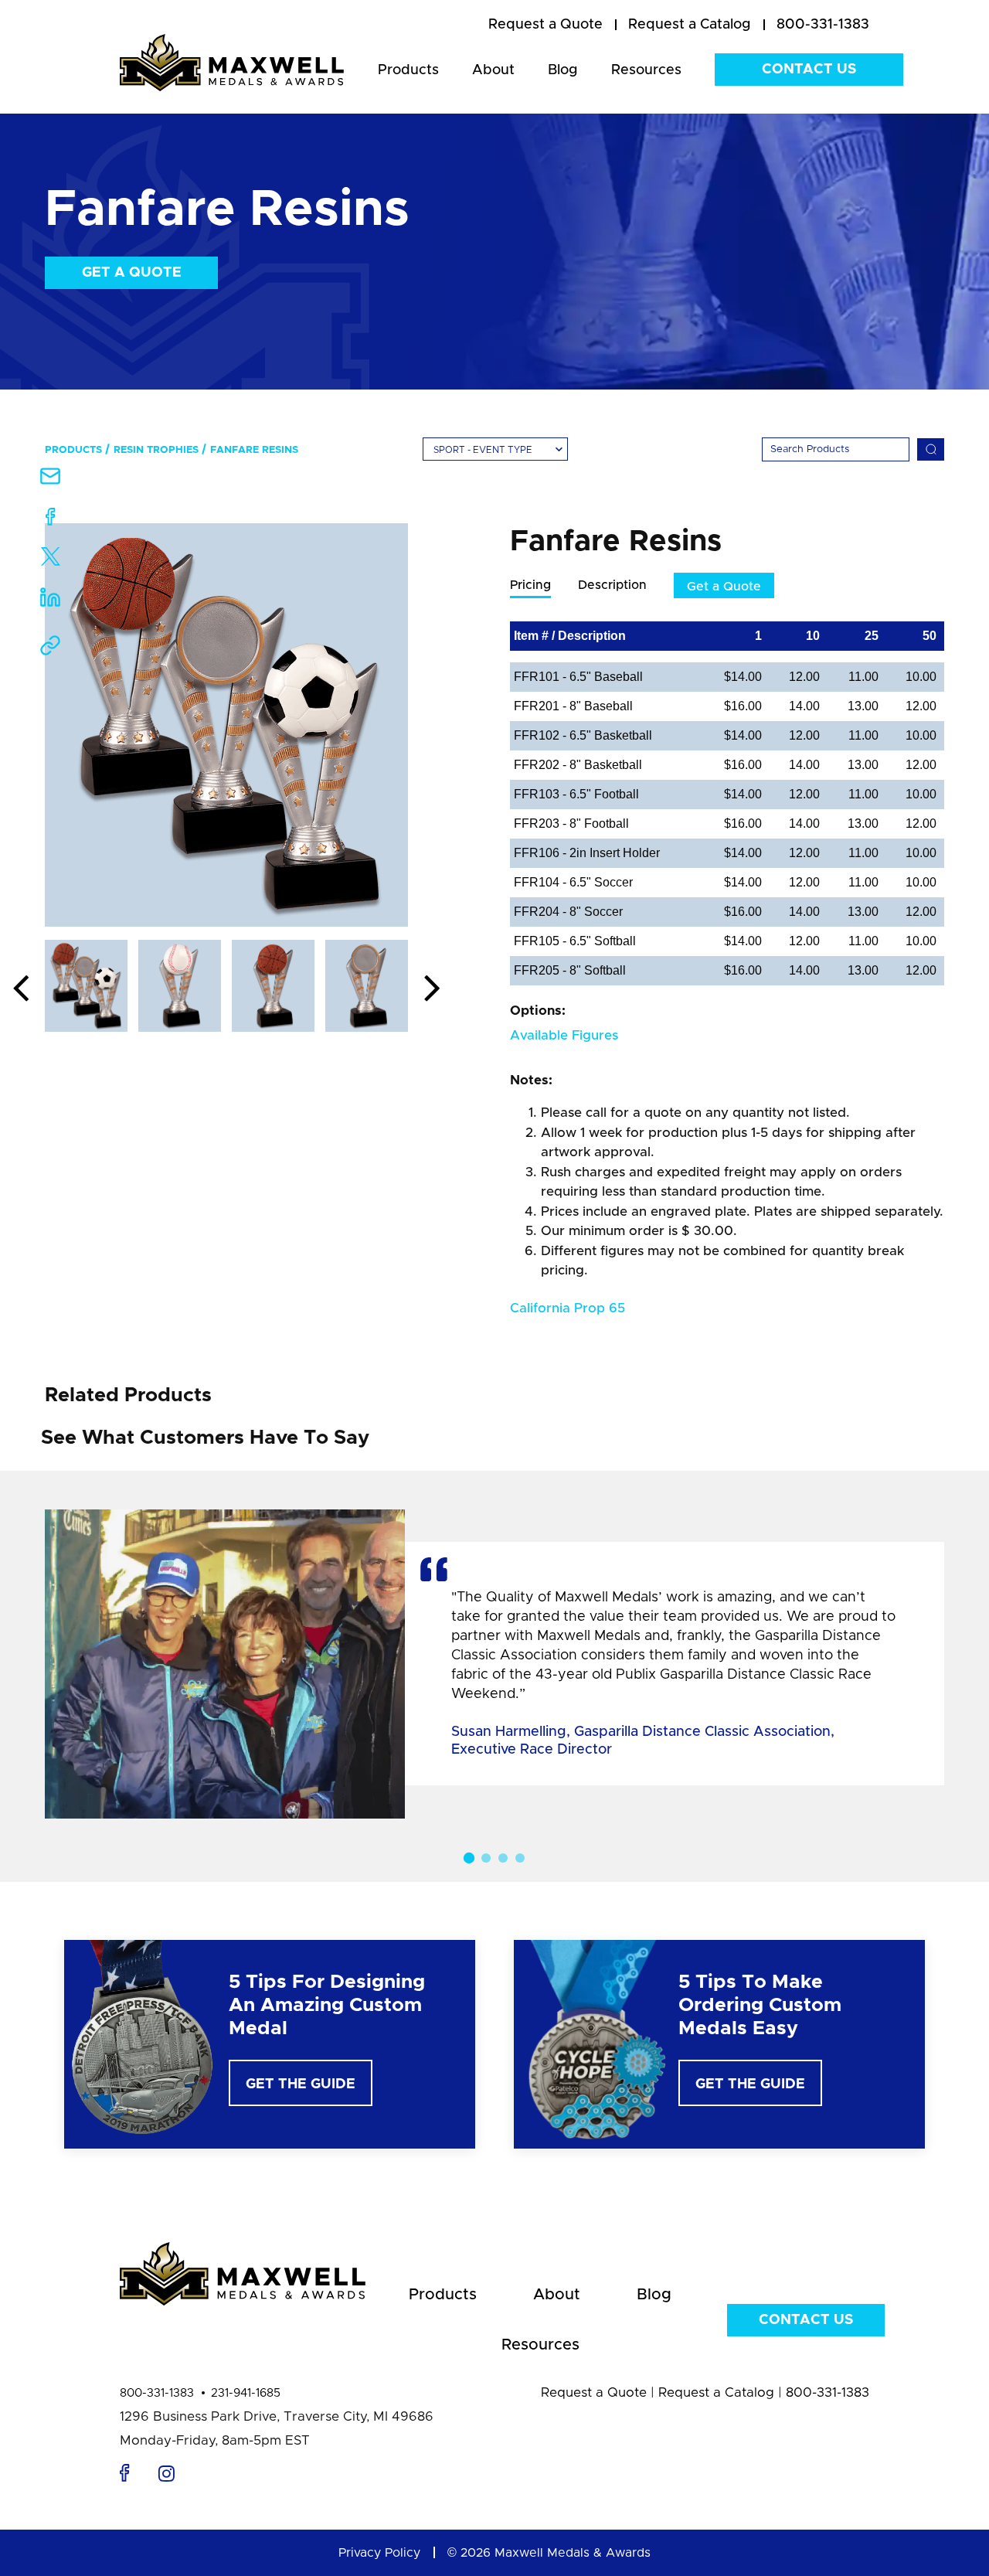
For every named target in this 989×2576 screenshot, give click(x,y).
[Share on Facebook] (51, 520)
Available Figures (564, 1035)
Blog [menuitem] (563, 70)
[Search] (931, 449)
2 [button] (486, 1858)
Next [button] (432, 989)
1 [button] (469, 1858)
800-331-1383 (157, 2393)
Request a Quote (594, 2392)
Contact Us (809, 70)
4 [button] (520, 1858)
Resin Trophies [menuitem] (156, 450)
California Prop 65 (568, 1308)
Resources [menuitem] (646, 70)
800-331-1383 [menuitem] (823, 25)
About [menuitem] (493, 70)
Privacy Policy (379, 2553)
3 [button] (503, 1858)
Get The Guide (301, 2084)
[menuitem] (545, 26)
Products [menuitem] (408, 70)
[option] (226, 725)
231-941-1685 (246, 2393)
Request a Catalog (716, 2392)
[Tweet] (51, 560)
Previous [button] (21, 989)
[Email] (50, 481)
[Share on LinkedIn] (50, 602)
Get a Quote (132, 273)
